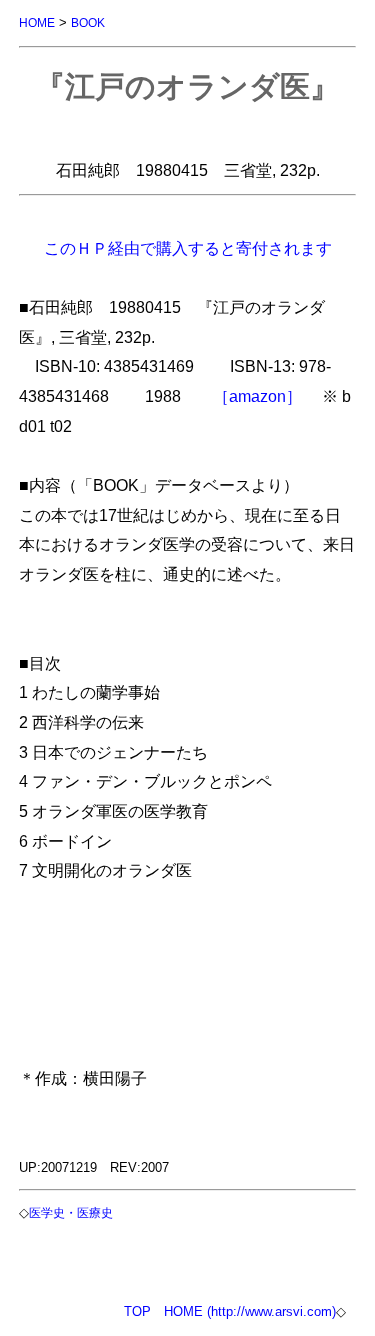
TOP (137, 1311)
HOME (37, 22)
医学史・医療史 (71, 1212)
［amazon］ (257, 396)
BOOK (88, 22)
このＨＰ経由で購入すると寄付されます (188, 248)
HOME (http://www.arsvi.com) (250, 1311)
